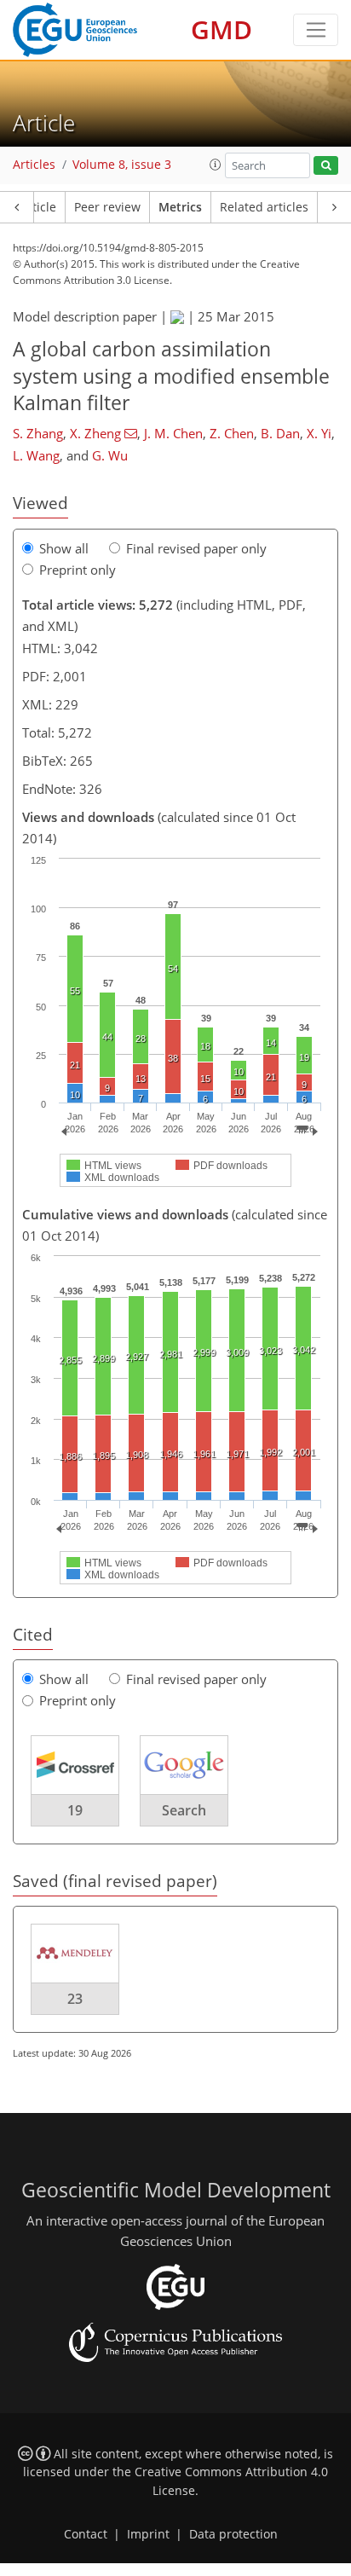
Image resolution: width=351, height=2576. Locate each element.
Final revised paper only (196, 548)
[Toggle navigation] (316, 30)
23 (75, 1999)
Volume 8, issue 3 (122, 165)
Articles (34, 165)
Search (184, 1810)
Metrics (180, 207)
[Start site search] (326, 166)
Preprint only (78, 570)
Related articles (264, 207)
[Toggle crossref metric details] (75, 1763)
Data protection (233, 2534)
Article (38, 207)
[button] (216, 165)
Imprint (148, 2534)
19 (75, 1810)
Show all (64, 548)
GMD (222, 29)
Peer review (107, 207)
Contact (86, 2534)
